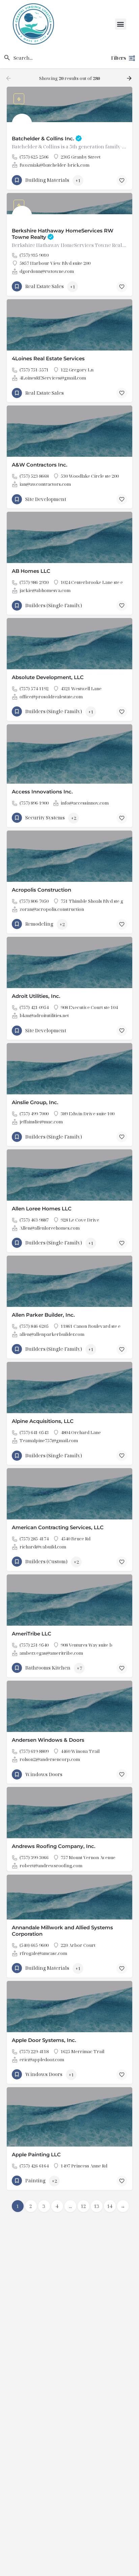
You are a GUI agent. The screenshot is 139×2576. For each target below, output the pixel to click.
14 (110, 2206)
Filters (118, 58)
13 (96, 2206)
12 (83, 2206)
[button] (121, 24)
